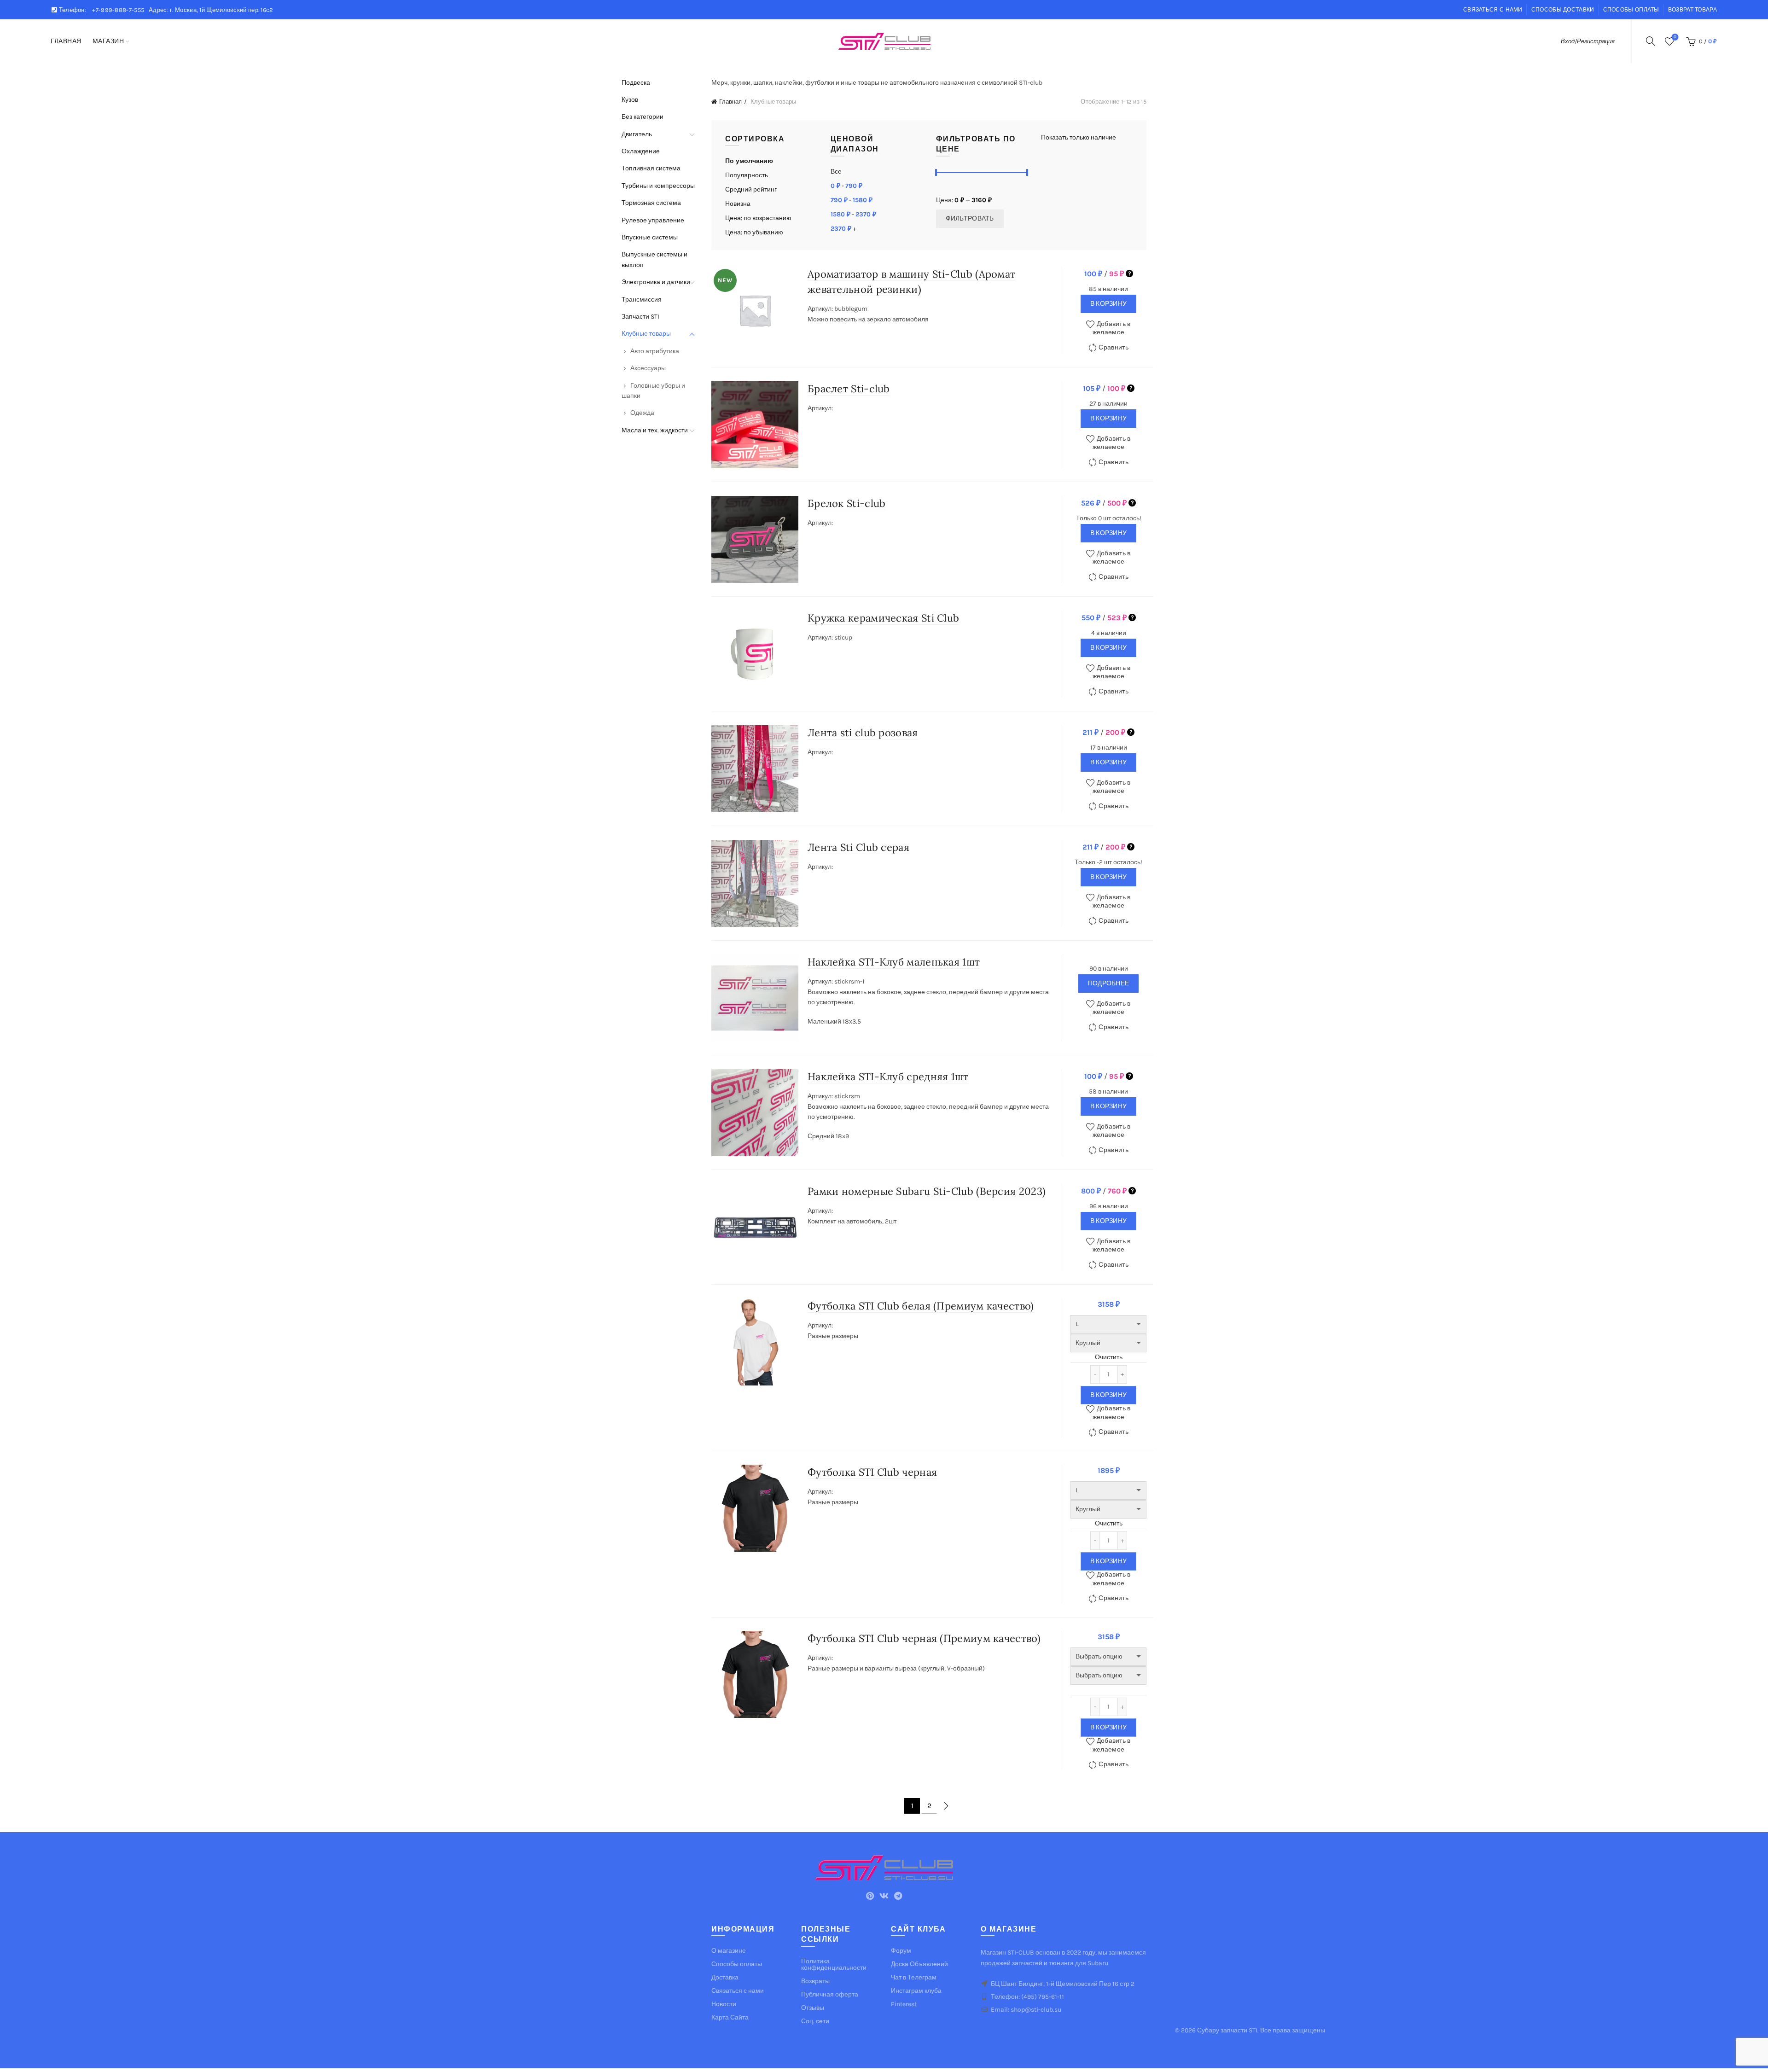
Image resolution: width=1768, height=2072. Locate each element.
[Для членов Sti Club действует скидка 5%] (1129, 274)
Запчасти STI (640, 317)
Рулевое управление (653, 220)
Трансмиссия (642, 300)
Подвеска (636, 83)
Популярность (747, 175)
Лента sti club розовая (863, 733)
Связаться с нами (1493, 10)
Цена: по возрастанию (758, 218)
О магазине (729, 1951)
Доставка (725, 1977)
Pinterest (904, 2004)
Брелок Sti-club (847, 503)
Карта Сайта (730, 2017)
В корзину (1109, 304)
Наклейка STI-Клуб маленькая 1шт (894, 962)
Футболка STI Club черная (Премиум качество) (924, 1638)
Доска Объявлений (919, 1964)
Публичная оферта (830, 1994)
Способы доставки (1563, 10)
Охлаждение (641, 151)
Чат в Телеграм (914, 1977)
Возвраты (815, 1981)
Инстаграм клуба (916, 1991)
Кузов (630, 100)
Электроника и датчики (656, 282)
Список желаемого (1675, 37)
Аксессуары (648, 368)
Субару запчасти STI (1227, 2030)
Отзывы (813, 2008)
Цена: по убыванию (754, 232)
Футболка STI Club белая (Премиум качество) (921, 1306)
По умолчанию (749, 161)
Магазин (108, 41)
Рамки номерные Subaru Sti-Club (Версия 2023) (927, 1191)
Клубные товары (646, 334)
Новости (724, 2004)
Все (836, 172)
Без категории (643, 117)
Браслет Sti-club (849, 389)
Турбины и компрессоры (658, 186)
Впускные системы (650, 237)
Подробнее (1109, 983)
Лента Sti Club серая (858, 847)
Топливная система (651, 168)
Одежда (642, 413)
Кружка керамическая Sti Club (883, 618)
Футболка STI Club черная (872, 1472)
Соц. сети (815, 2021)
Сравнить (1113, 347)
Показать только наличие (1079, 137)
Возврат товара (1692, 10)
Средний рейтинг (751, 189)
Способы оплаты (1631, 10)
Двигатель (637, 134)
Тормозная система (651, 203)
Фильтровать (970, 218)
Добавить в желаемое (1112, 328)
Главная (66, 41)
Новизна (738, 204)
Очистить (1109, 1357)
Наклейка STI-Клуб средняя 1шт (888, 1077)
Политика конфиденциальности (834, 1964)
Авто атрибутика (655, 351)
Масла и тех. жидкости (655, 430)
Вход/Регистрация (1588, 41)
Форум (901, 1951)
